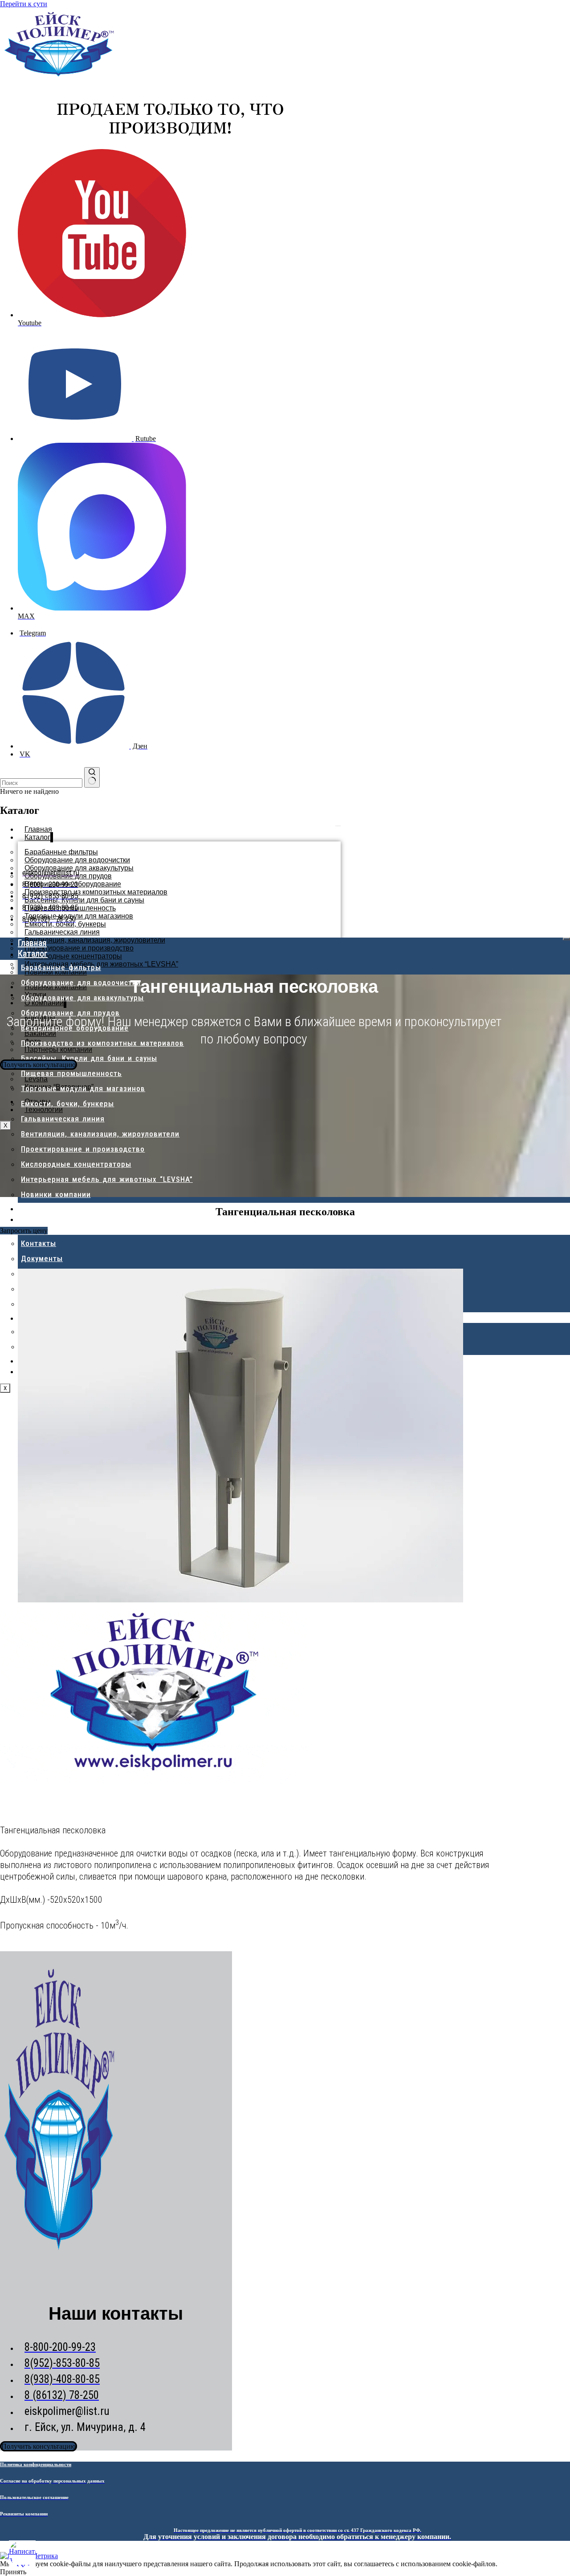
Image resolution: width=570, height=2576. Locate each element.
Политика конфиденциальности (36, 2464)
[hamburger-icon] (338, 826)
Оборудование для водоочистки (81, 983)
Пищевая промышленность (71, 1073)
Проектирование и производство (83, 1149)
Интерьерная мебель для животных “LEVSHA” (107, 1179)
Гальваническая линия (63, 1119)
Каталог (37, 837)
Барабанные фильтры (61, 967)
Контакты (39, 1243)
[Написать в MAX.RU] (22, 2554)
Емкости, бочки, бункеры (67, 1104)
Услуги (31, 1219)
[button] (39, 1065)
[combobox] (41, 783)
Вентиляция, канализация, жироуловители (100, 1134)
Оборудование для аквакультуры (82, 998)
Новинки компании (56, 1194)
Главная (38, 829)
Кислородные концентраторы (76, 1164)
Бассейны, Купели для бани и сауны (89, 1058)
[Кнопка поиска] (92, 777)
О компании (40, 1229)
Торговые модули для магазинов (83, 1088)
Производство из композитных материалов (102, 1043)
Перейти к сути (24, 4)
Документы (42, 1258)
